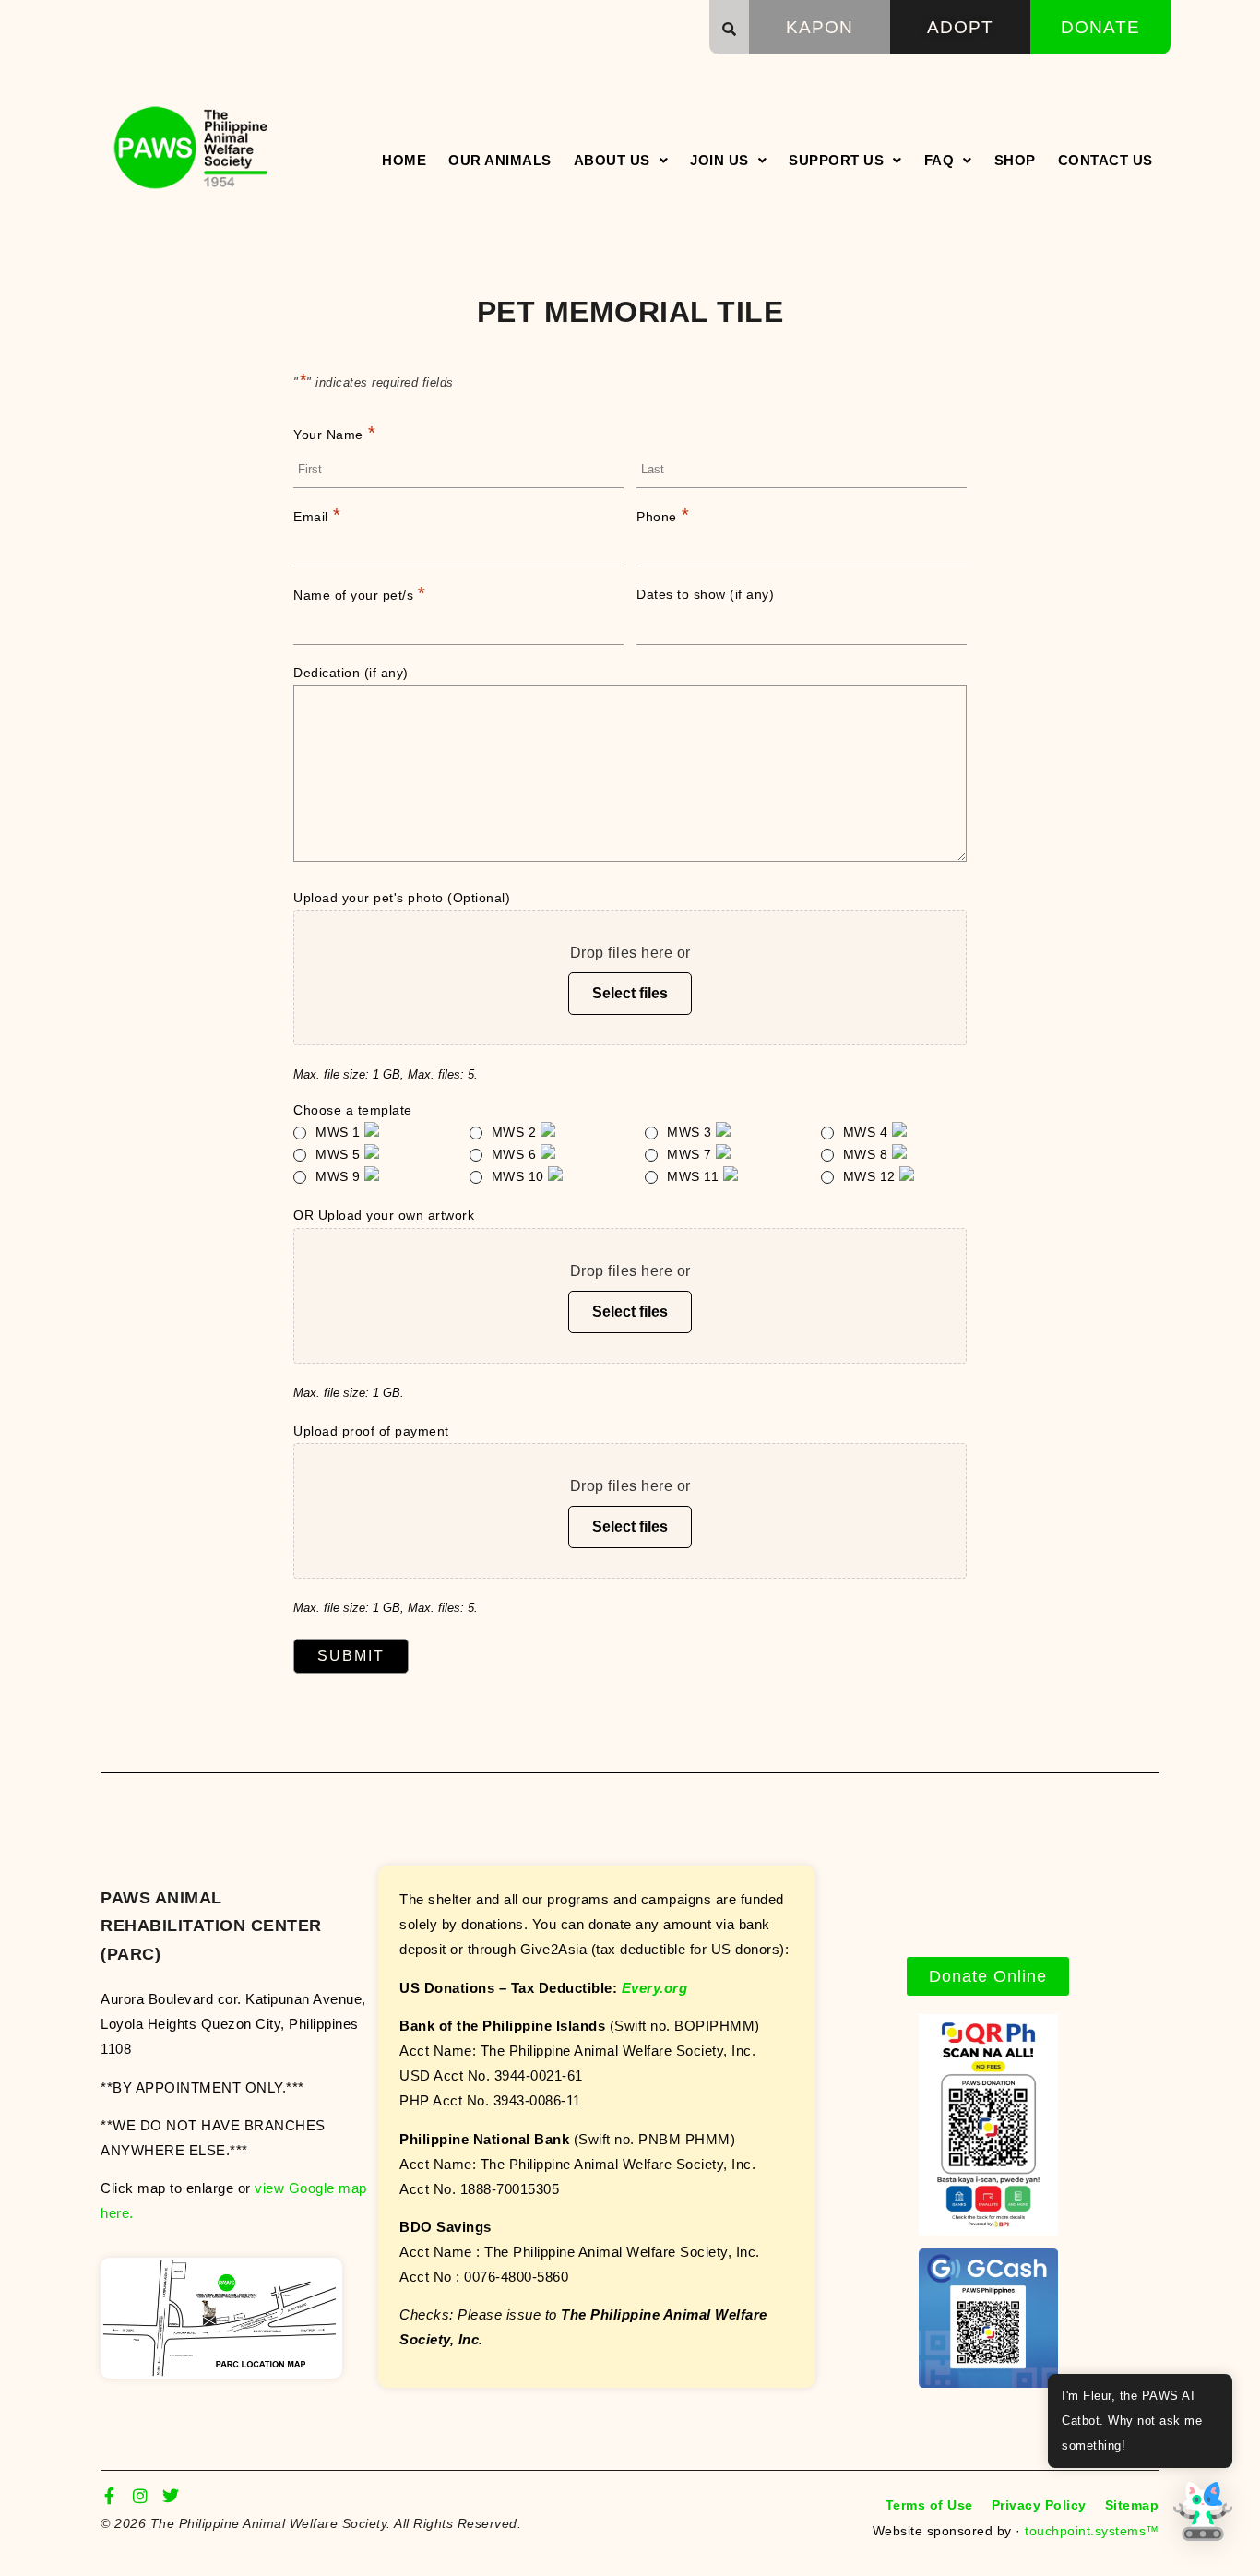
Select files (630, 993)
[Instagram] (140, 2496)
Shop (1015, 160)
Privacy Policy (1039, 2505)
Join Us (719, 160)
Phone (663, 515)
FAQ (939, 160)
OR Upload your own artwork (384, 1215)
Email (317, 515)
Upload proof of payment (371, 1431)
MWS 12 (872, 1176)
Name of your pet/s (360, 593)
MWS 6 (516, 1154)
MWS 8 (868, 1154)
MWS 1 (340, 1132)
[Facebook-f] (109, 2496)
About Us (612, 160)
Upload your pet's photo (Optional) (402, 898)
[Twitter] (171, 2496)
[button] (730, 29)
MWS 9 (340, 1176)
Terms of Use (929, 2505)
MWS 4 (868, 1132)
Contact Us (1105, 160)
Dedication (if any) (351, 673)
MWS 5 (340, 1154)
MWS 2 (516, 1132)
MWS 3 (691, 1132)
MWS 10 (520, 1176)
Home (404, 160)
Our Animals (500, 160)
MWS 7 (691, 1154)
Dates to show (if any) (705, 594)
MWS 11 (695, 1176)
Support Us (836, 160)
